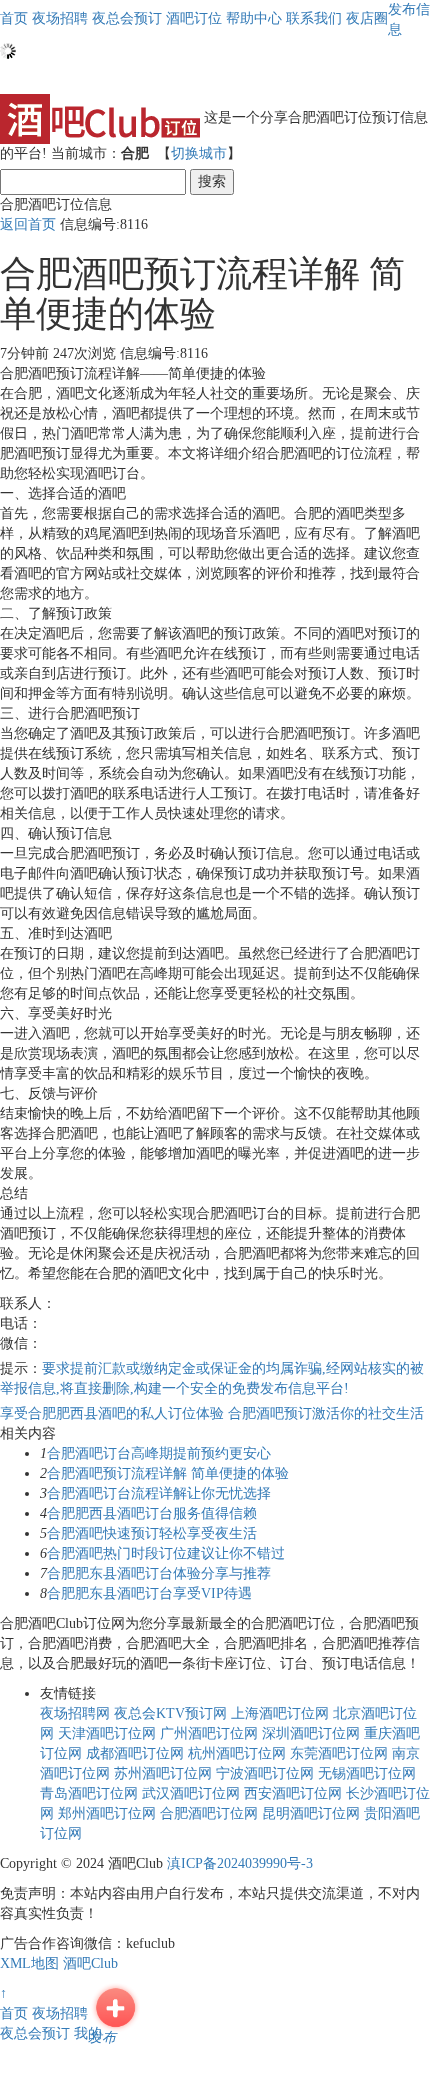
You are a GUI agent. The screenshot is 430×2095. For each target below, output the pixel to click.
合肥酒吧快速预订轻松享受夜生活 (152, 1533)
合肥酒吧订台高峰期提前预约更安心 (159, 1453)
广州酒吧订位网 (209, 1733)
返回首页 (28, 224)
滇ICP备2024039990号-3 (240, 1863)
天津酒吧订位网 (107, 1733)
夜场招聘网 (75, 1713)
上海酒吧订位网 (280, 1713)
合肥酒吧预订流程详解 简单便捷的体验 (168, 1473)
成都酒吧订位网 (135, 1753)
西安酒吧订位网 (293, 1793)
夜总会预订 (35, 2033)
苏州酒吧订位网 (163, 1773)
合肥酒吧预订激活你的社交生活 (326, 1413)
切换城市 (199, 153)
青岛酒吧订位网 (89, 1793)
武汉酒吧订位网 (191, 1793)
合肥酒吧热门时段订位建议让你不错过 (166, 1553)
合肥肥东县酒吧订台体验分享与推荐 (159, 1573)
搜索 (212, 181)
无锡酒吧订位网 (367, 1773)
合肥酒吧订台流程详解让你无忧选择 (159, 1493)
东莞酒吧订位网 (339, 1753)
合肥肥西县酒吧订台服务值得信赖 (152, 1513)
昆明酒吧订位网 (311, 1813)
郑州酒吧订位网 (107, 1813)
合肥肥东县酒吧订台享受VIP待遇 (149, 1593)
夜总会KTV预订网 (170, 1713)
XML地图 (29, 1963)
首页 (14, 18)
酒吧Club (90, 1963)
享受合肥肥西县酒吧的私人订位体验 (114, 1413)
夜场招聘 (60, 2013)
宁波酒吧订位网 (265, 1773)
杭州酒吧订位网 (237, 1753)
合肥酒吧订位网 (209, 1813)
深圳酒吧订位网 (311, 1733)
